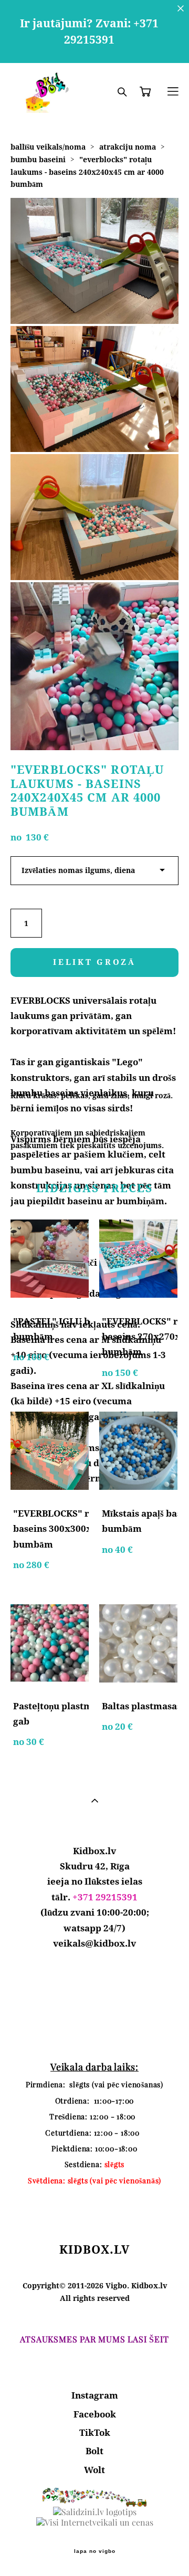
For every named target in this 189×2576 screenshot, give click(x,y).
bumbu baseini (38, 159)
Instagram (95, 2395)
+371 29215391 (105, 1897)
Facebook (95, 2414)
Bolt (94, 2451)
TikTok (95, 2432)
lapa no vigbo (95, 2551)
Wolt (94, 2470)
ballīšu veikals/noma (48, 147)
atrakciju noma (128, 147)
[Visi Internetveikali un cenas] (95, 2522)
